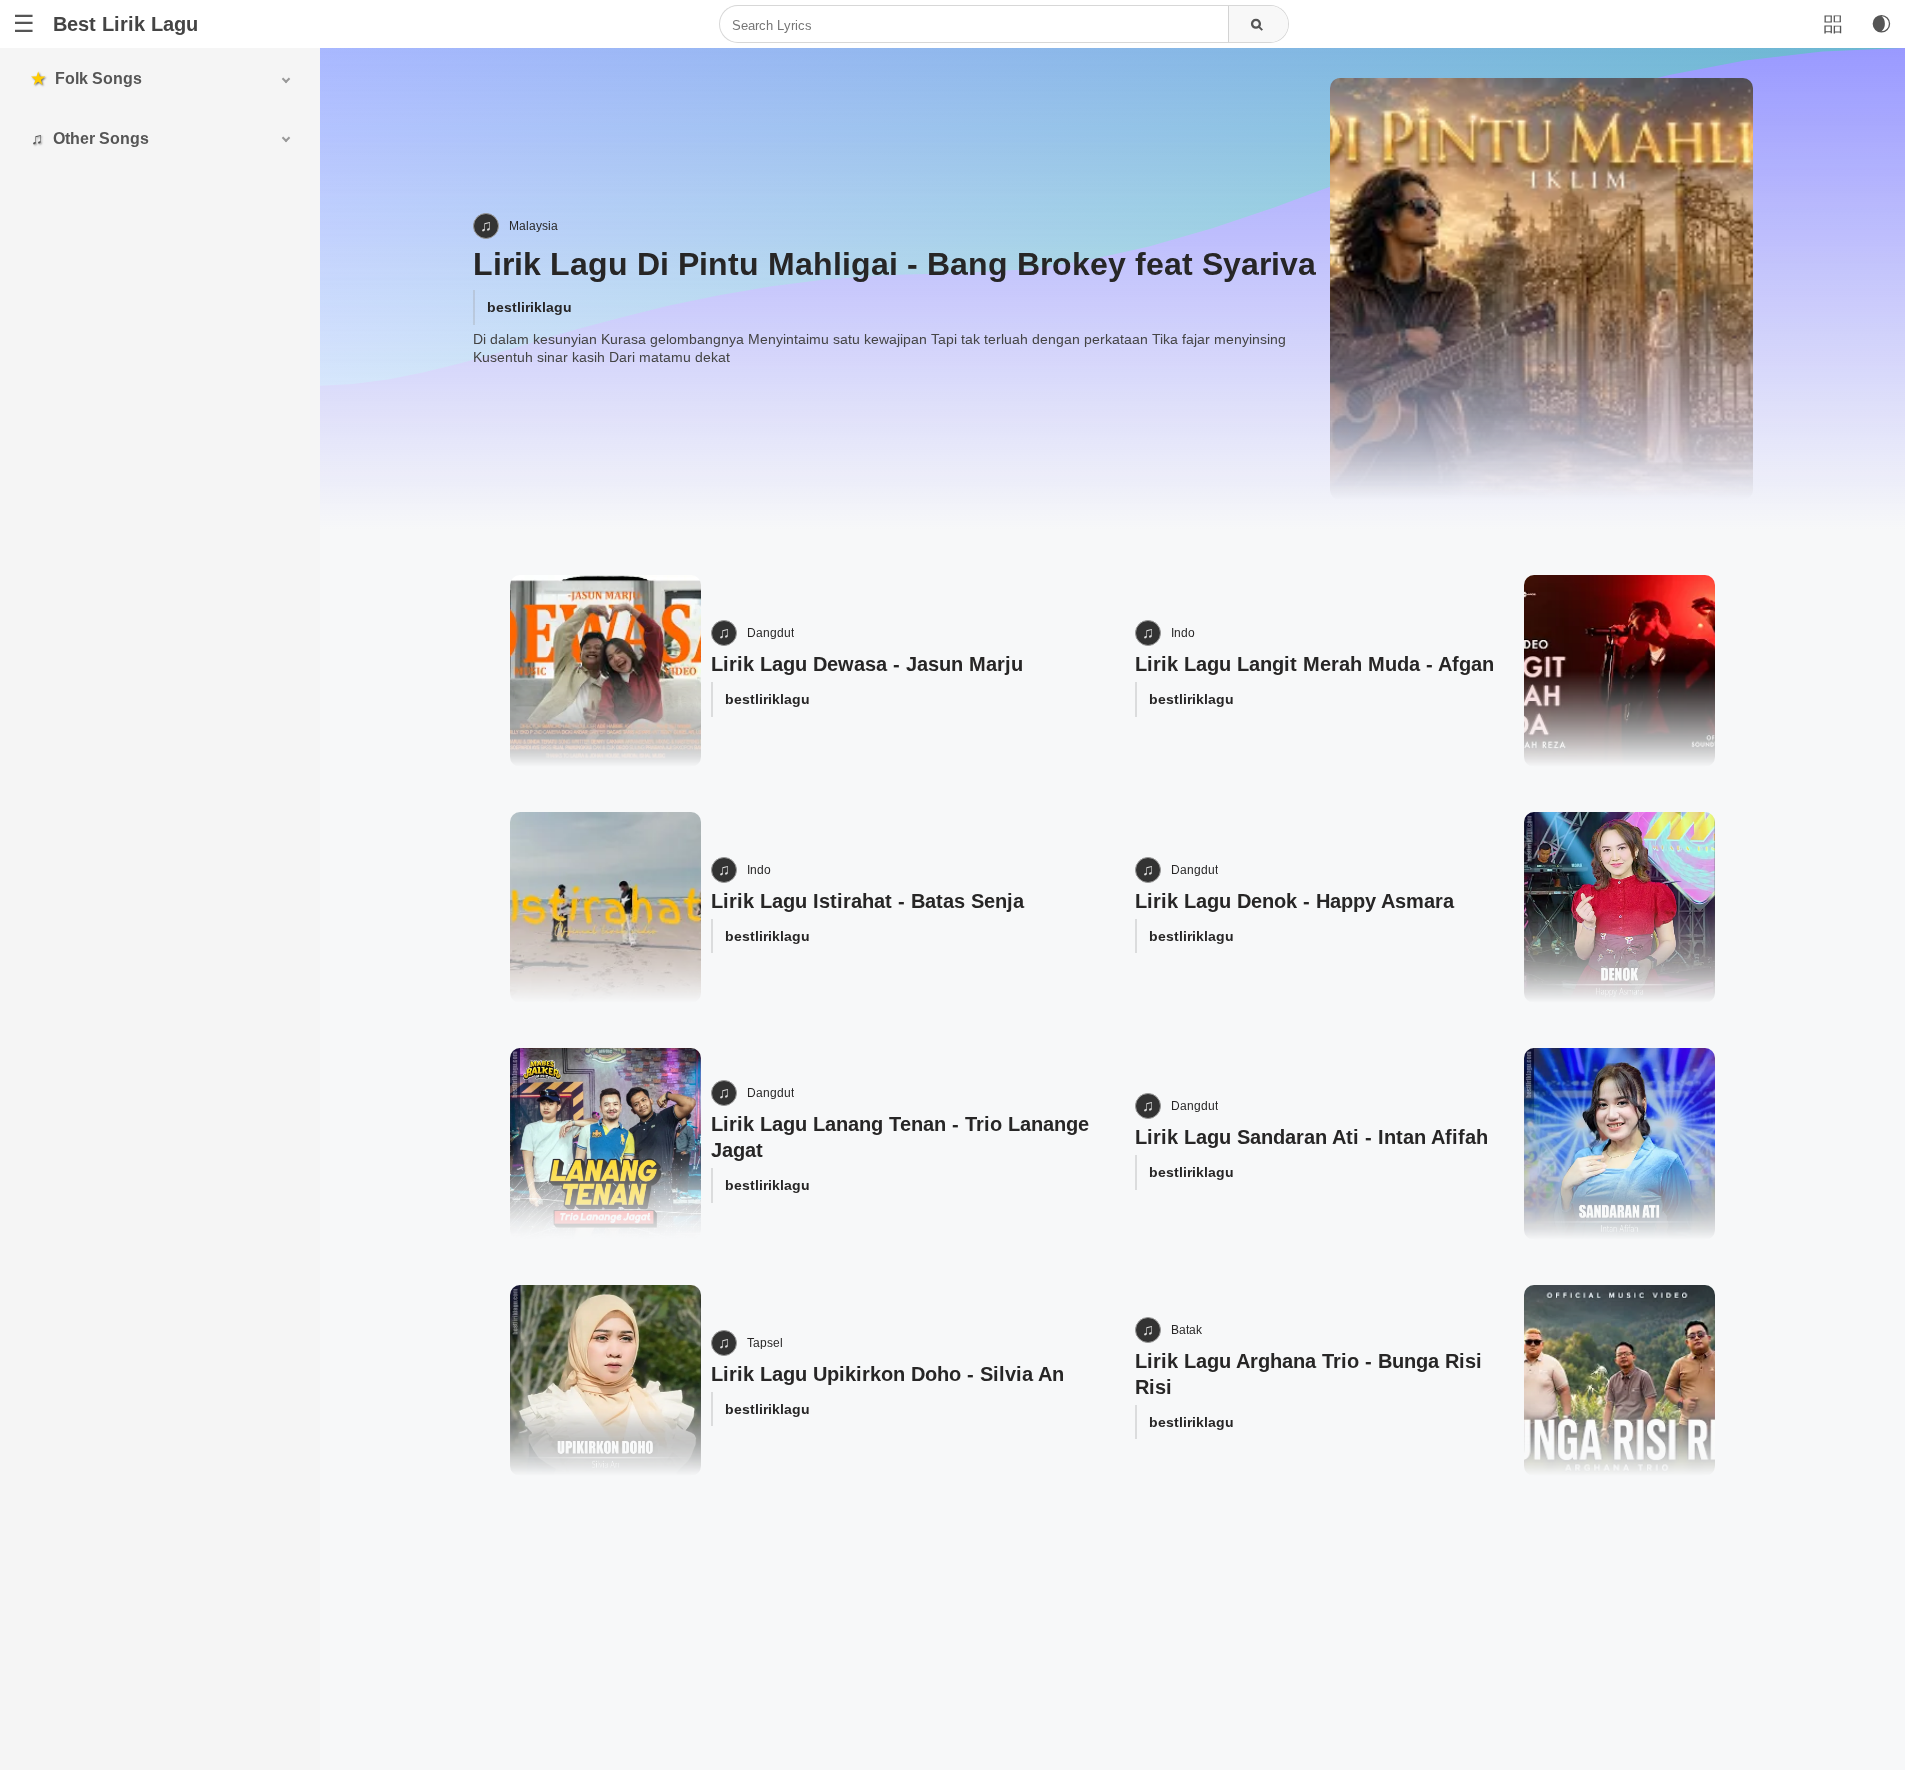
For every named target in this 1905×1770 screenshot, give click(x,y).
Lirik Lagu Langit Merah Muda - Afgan (1314, 664)
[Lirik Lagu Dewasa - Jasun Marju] (605, 670)
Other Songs (101, 138)
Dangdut (770, 633)
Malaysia (533, 226)
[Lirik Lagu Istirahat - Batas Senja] (605, 907)
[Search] (1258, 25)
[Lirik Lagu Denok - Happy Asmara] (1619, 907)
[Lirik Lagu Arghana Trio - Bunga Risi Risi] (1619, 1380)
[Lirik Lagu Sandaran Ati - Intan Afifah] (1619, 1143)
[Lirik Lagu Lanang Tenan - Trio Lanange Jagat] (605, 1143)
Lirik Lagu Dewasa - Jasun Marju (867, 664)
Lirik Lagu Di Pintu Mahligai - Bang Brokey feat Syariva (894, 264)
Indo (1183, 633)
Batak (1186, 1330)
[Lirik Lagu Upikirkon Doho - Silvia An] (605, 1380)
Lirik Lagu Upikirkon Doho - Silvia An (887, 1374)
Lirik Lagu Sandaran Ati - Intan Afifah (1311, 1137)
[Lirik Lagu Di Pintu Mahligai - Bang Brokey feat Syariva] (1541, 289)
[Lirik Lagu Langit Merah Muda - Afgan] (1619, 670)
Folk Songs (98, 78)
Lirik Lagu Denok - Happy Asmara (1294, 901)
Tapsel (765, 1343)
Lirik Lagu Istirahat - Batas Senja (867, 901)
